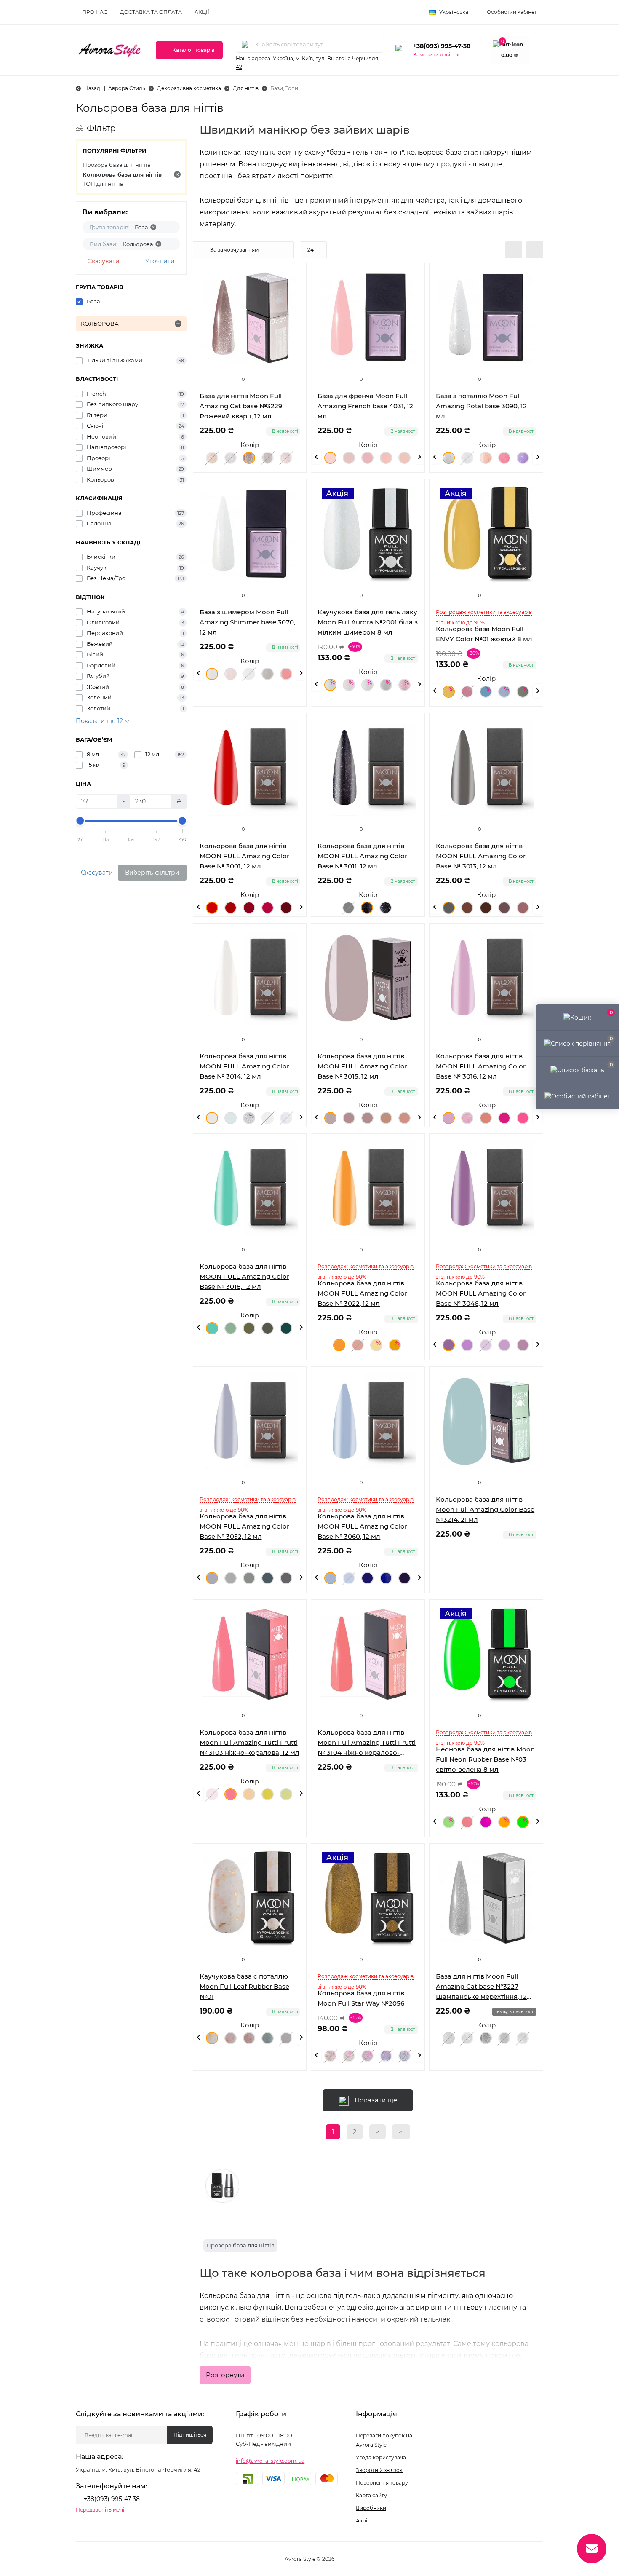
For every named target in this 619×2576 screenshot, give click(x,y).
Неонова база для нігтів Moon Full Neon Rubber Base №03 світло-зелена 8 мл (485, 1759)
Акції (202, 12)
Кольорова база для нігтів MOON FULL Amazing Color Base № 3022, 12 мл (362, 1293)
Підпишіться (190, 2435)
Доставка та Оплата (151, 12)
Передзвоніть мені (100, 2510)
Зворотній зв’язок (379, 2470)
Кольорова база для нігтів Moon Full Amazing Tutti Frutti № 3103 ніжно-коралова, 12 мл (249, 1742)
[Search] (245, 44)
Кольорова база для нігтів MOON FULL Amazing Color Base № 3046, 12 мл (481, 1293)
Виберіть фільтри (152, 873)
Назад (92, 88)
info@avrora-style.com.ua (270, 2461)
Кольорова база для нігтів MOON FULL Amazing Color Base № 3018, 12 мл (244, 1276)
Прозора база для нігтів (117, 165)
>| (401, 2132)
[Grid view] (535, 250)
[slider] (80, 821)
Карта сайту (371, 2495)
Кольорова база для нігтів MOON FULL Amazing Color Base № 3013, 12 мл (481, 856)
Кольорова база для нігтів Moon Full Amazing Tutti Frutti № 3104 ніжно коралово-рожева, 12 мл (367, 1743)
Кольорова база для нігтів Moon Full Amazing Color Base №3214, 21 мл (485, 1509)
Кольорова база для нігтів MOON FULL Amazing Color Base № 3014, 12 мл (244, 1066)
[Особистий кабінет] (577, 1096)
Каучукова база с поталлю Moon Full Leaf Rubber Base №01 (244, 1986)
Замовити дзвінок (436, 55)
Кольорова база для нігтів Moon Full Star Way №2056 (361, 1998)
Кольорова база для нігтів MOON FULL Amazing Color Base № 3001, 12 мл (244, 856)
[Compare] (293, 308)
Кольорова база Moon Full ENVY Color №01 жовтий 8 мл (484, 634)
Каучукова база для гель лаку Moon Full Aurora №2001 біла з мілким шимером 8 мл (368, 622)
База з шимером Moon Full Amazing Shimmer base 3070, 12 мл (247, 622)
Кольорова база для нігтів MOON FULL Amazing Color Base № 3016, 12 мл (481, 1066)
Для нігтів (246, 88)
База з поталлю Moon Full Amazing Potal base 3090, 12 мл (481, 406)
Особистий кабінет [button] (512, 12)
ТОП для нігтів (103, 184)
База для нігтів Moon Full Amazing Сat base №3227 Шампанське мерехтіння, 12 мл (481, 1987)
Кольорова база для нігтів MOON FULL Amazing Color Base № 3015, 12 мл (362, 1066)
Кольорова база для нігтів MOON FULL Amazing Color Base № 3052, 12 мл (244, 1526)
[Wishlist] (293, 292)
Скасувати (104, 261)
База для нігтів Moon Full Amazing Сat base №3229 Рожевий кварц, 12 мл (241, 406)
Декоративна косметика (189, 88)
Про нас (95, 12)
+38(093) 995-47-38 (442, 46)
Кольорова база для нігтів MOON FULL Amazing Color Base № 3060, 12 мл (362, 1526)
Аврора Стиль (127, 88)
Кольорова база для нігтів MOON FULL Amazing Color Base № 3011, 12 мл (362, 856)
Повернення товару (382, 2483)
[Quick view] (293, 276)
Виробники (371, 2508)
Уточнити (160, 261)
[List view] (514, 250)
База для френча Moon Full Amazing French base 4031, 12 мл (365, 406)
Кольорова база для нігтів (122, 174)
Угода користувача (381, 2457)
